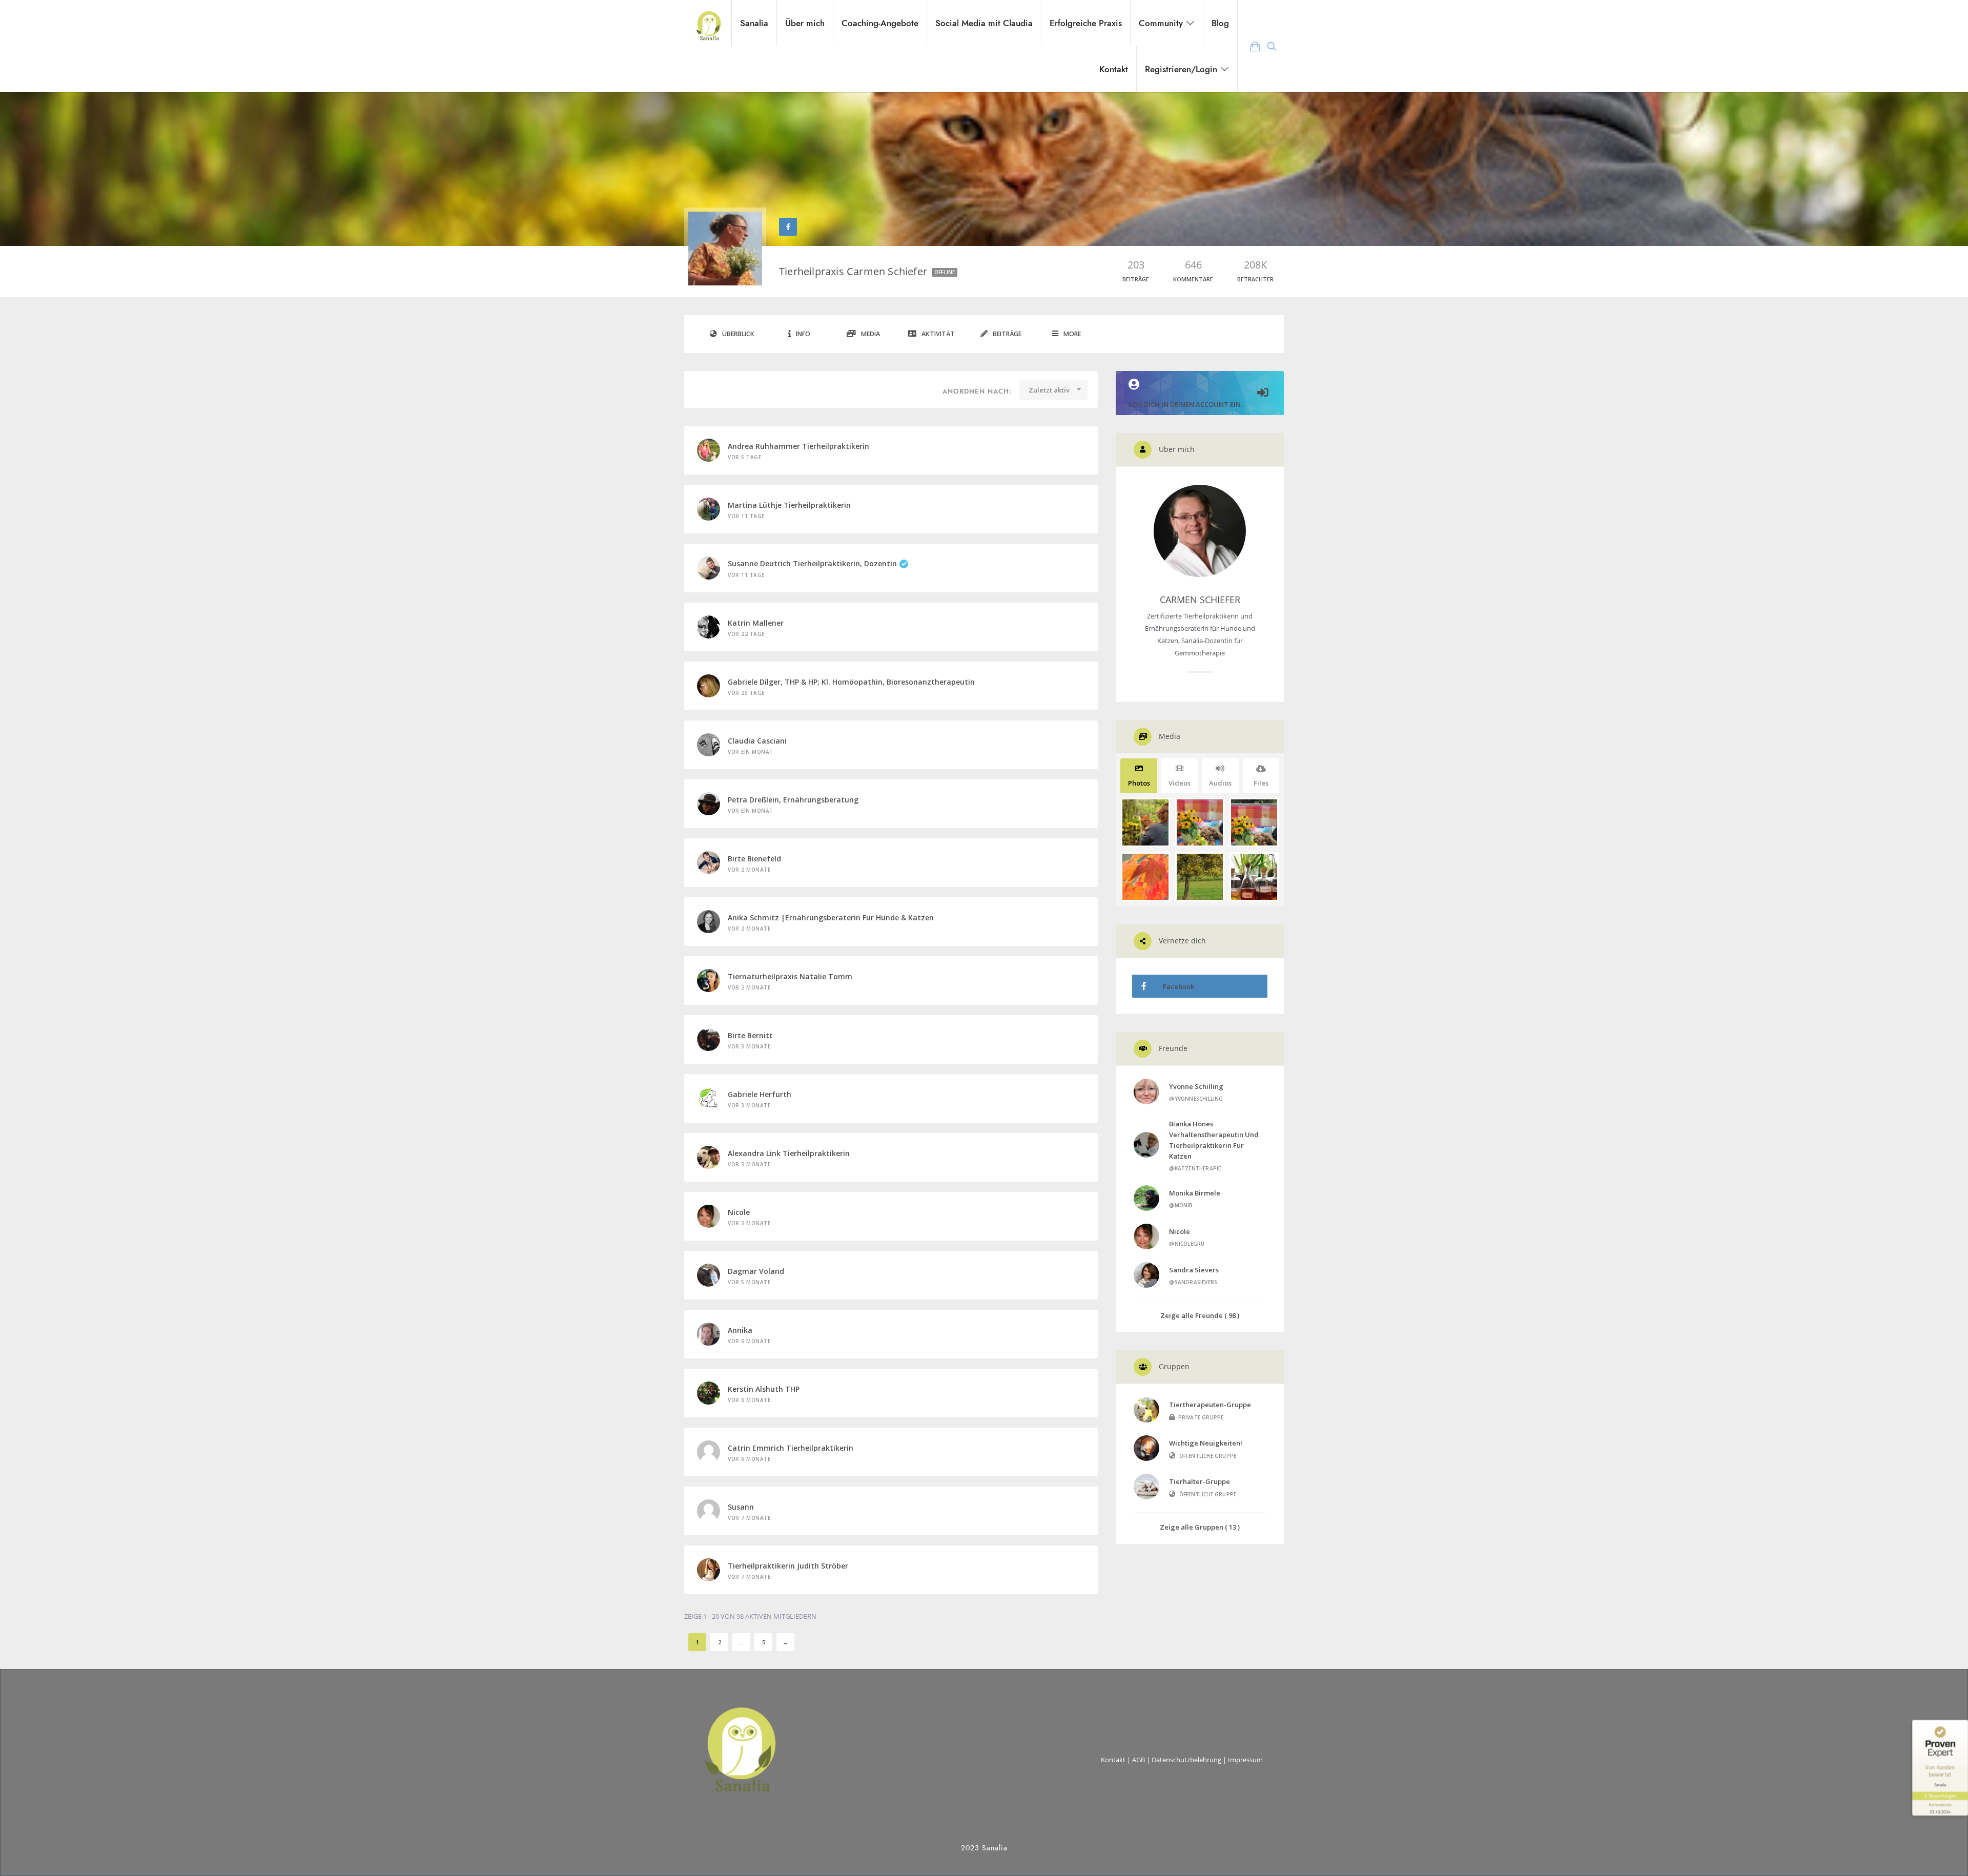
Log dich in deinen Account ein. (1185, 404)
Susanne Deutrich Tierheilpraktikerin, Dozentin (812, 563)
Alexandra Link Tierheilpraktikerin (789, 1153)
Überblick (738, 334)
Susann (741, 1507)
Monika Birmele (1195, 1193)
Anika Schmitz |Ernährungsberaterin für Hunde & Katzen (831, 918)
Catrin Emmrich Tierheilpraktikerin (791, 1448)
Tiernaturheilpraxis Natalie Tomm (790, 976)
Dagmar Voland (756, 1271)
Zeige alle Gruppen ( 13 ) (1200, 1527)
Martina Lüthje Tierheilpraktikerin (789, 505)
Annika (740, 1330)
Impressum (1245, 1760)
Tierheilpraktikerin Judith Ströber (788, 1566)
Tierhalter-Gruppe (1200, 1481)
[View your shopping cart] (1255, 46)
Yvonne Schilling (1196, 1086)
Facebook (1178, 986)
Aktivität (938, 334)
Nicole (739, 1212)
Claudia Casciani (757, 741)
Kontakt (1113, 1760)
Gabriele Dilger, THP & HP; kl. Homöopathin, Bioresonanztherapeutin (851, 682)
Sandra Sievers (1194, 1270)
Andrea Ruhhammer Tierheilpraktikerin (798, 446)
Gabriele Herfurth (760, 1094)
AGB (1139, 1760)
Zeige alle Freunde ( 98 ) (1200, 1315)
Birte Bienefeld (754, 859)
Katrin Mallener (756, 623)
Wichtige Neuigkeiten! (1206, 1443)
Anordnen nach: (977, 391)
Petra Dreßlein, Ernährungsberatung (793, 800)
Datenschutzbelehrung (1186, 1760)
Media (870, 334)
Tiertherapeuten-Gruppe (1210, 1405)
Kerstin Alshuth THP (764, 1389)
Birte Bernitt (750, 1035)
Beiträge (1007, 334)
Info (803, 334)
